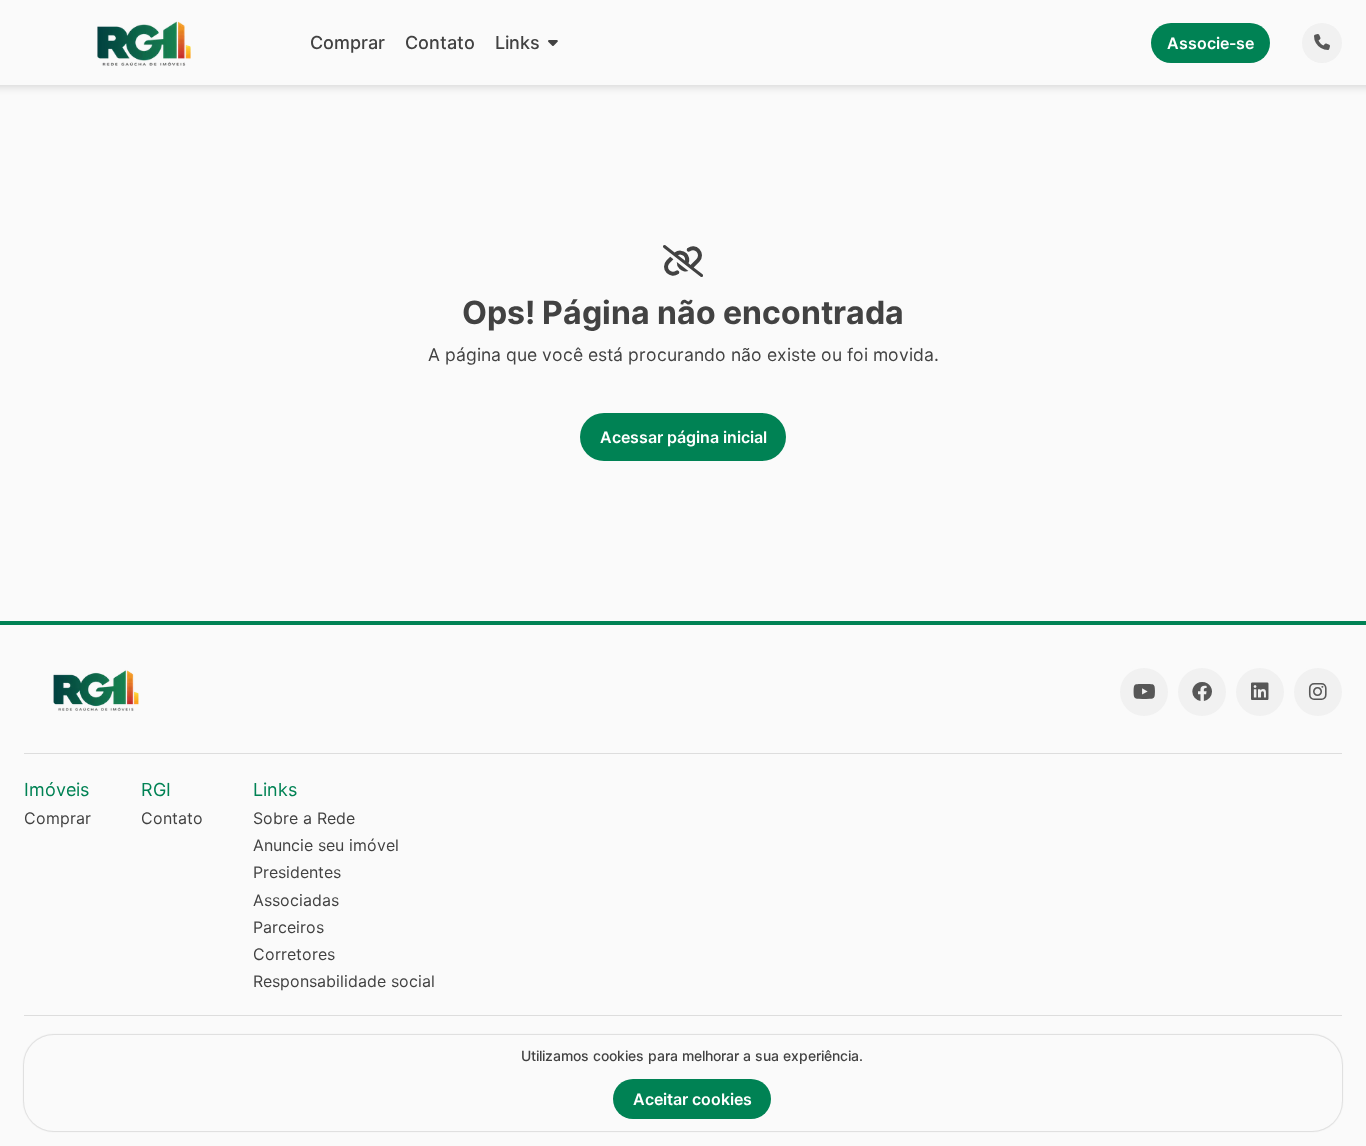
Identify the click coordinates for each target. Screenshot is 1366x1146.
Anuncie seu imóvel (326, 845)
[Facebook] (1202, 692)
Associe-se (1210, 43)
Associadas (296, 900)
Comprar (347, 42)
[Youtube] (1144, 692)
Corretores (294, 954)
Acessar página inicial (683, 437)
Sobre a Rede (304, 818)
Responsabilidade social (344, 981)
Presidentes (297, 872)
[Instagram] (1318, 692)
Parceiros (288, 927)
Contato (440, 42)
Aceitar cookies (692, 1099)
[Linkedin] (1260, 692)
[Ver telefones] (1322, 43)
